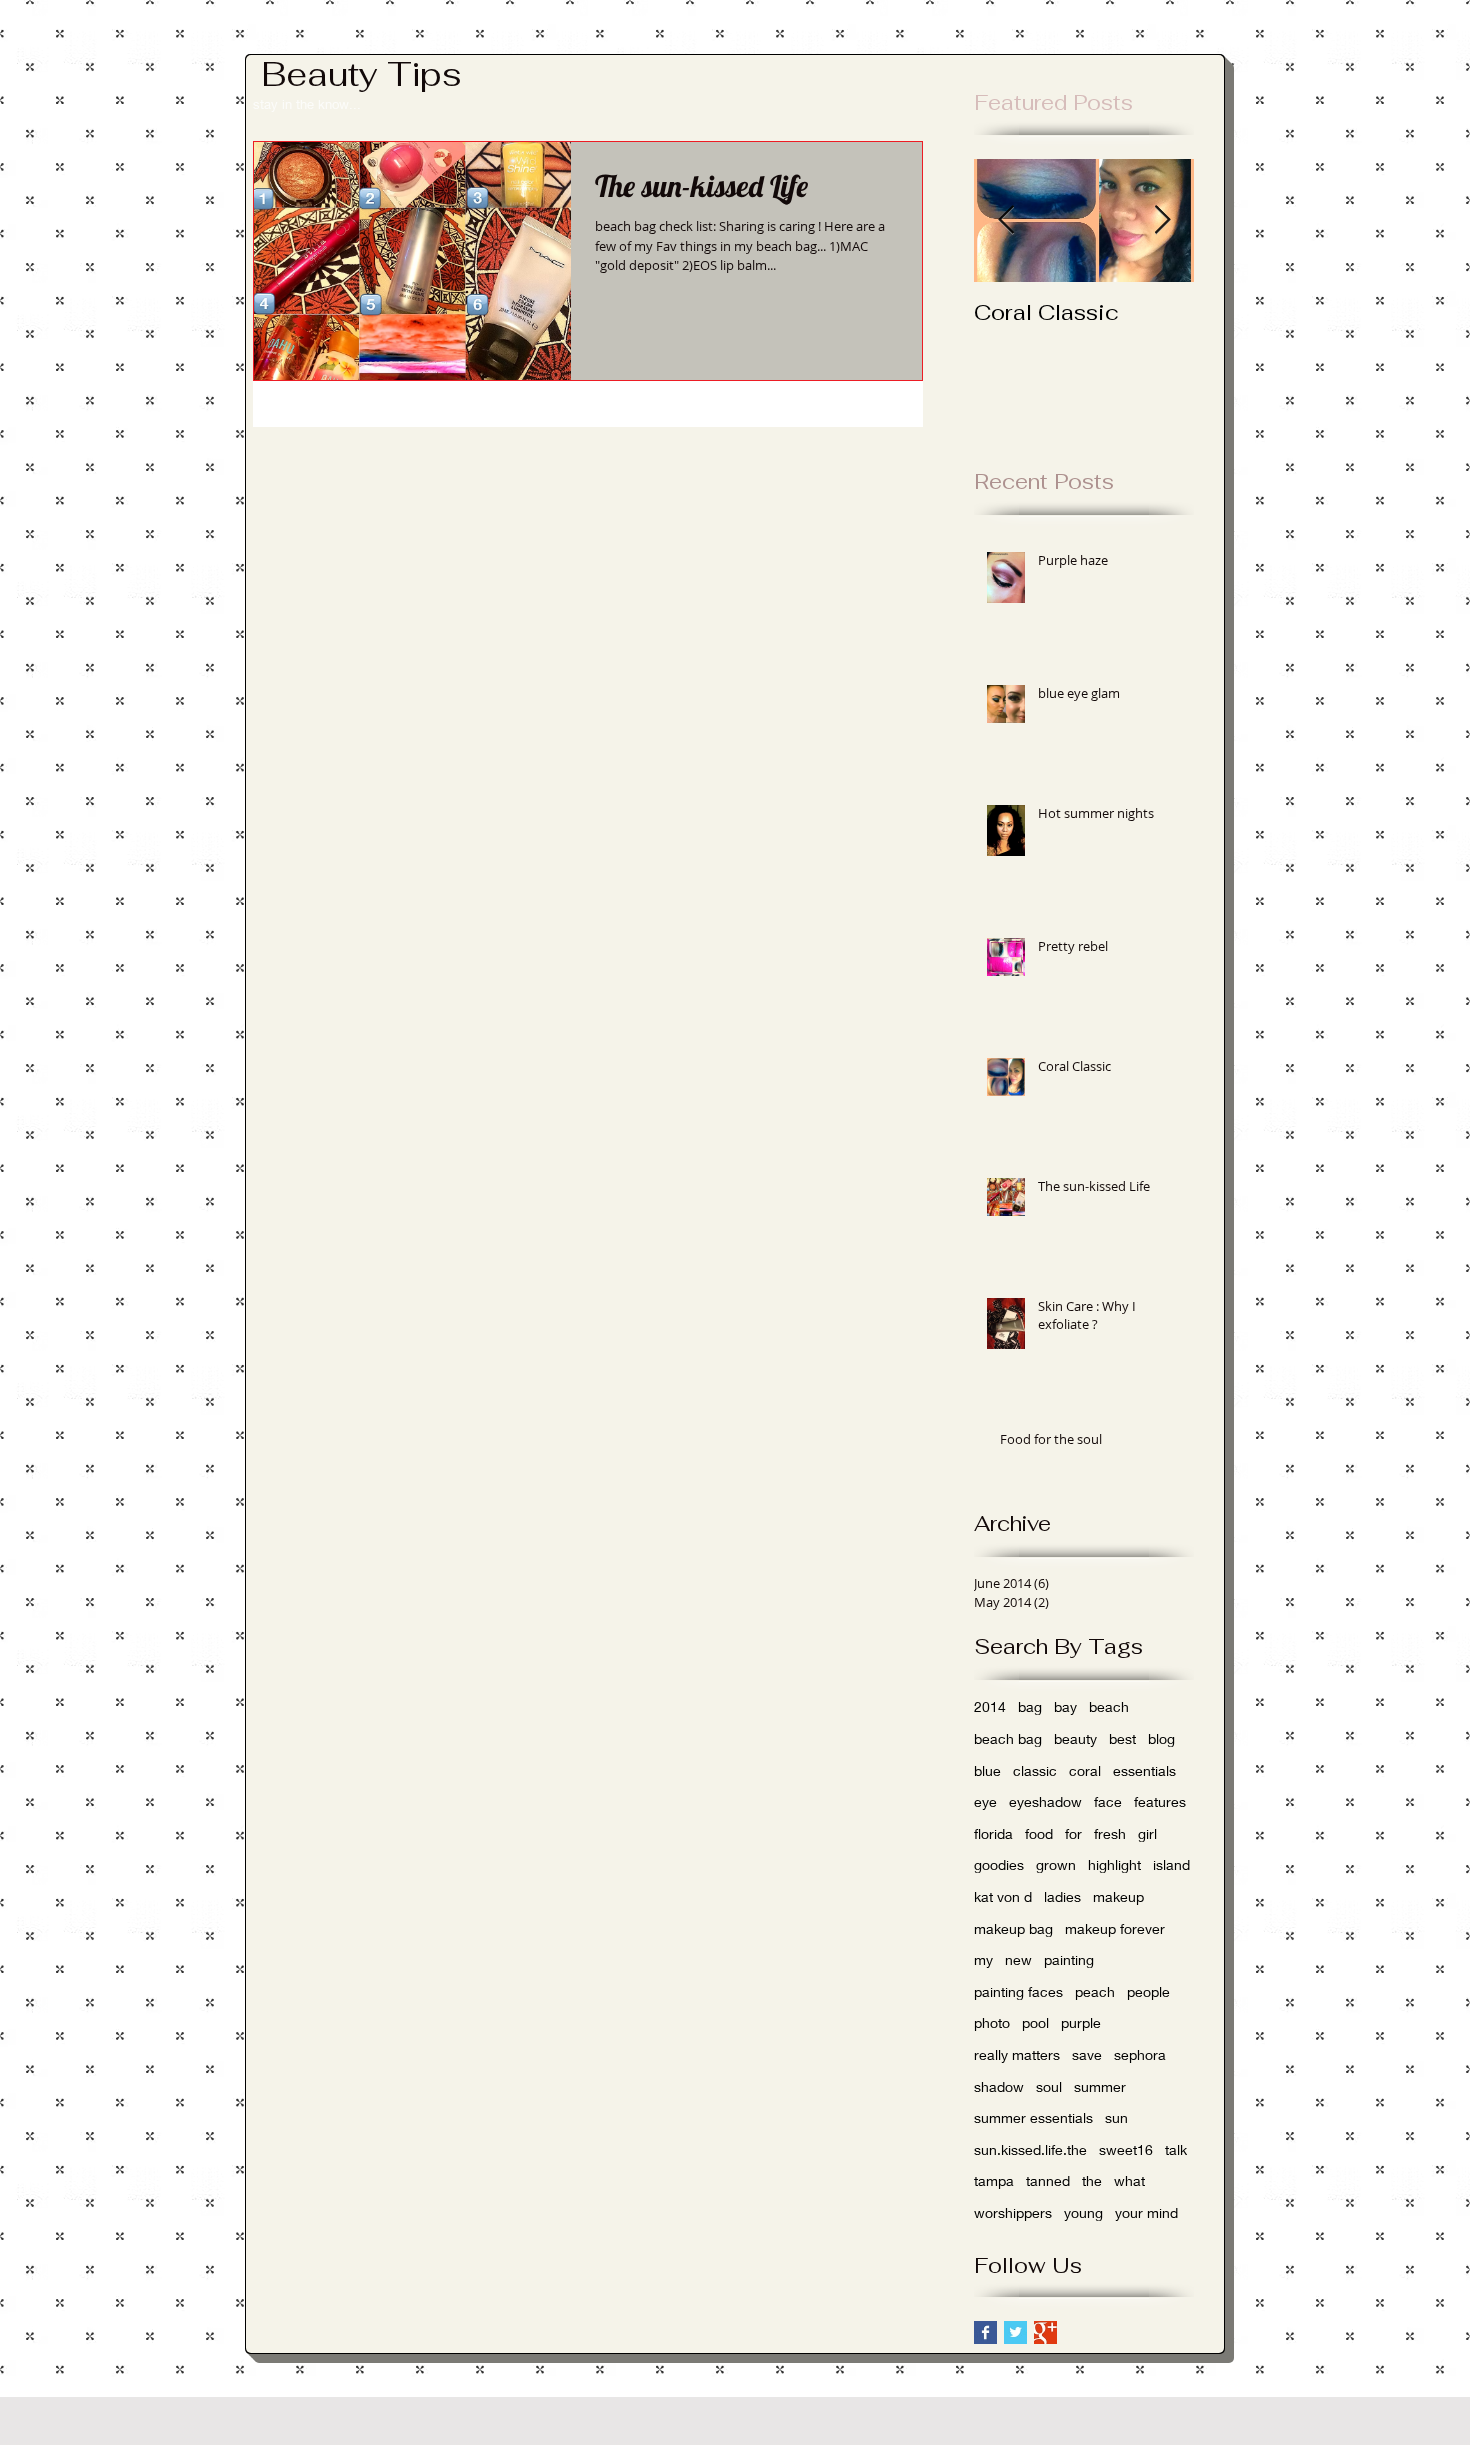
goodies (999, 1864)
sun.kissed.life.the (1030, 2149)
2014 (990, 1706)
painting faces (1018, 1991)
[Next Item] (1162, 221)
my (983, 1959)
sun (1116, 2117)
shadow (999, 2086)
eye (985, 1801)
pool (1035, 2022)
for (1073, 1833)
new (1018, 1959)
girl (1147, 1833)
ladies (1062, 1896)
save (1087, 2054)
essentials (1144, 1770)
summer (1100, 2086)
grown (1056, 1864)
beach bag (1008, 1738)
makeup (1118, 1896)
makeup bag (1013, 1928)
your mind (1146, 2212)
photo (992, 2022)
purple (1081, 2022)
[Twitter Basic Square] (1015, 2332)
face (1108, 1801)
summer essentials (1033, 2117)
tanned (1048, 2180)
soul (1049, 2086)
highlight (1114, 1864)
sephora (1140, 2054)
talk (1176, 2149)
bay (1065, 1706)
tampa (994, 2180)
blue (987, 1770)
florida (993, 1833)
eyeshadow (1045, 1801)
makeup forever (1115, 1928)
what (1129, 2180)
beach (1109, 1706)
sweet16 (1126, 2149)
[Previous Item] (1006, 221)
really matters (1017, 2054)
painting (1069, 1959)
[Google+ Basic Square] (1045, 2332)
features (1160, 1801)
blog (1161, 1738)
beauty (1075, 1738)
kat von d (1003, 1896)
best (1122, 1738)
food (1039, 1833)
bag (1030, 1706)
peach (1095, 1991)
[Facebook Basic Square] (985, 2332)
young (1083, 2212)
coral (1085, 1770)
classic (1035, 1770)
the (1092, 2180)
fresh (1110, 1833)
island (1171, 1864)
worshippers (1013, 2212)
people (1148, 1991)
